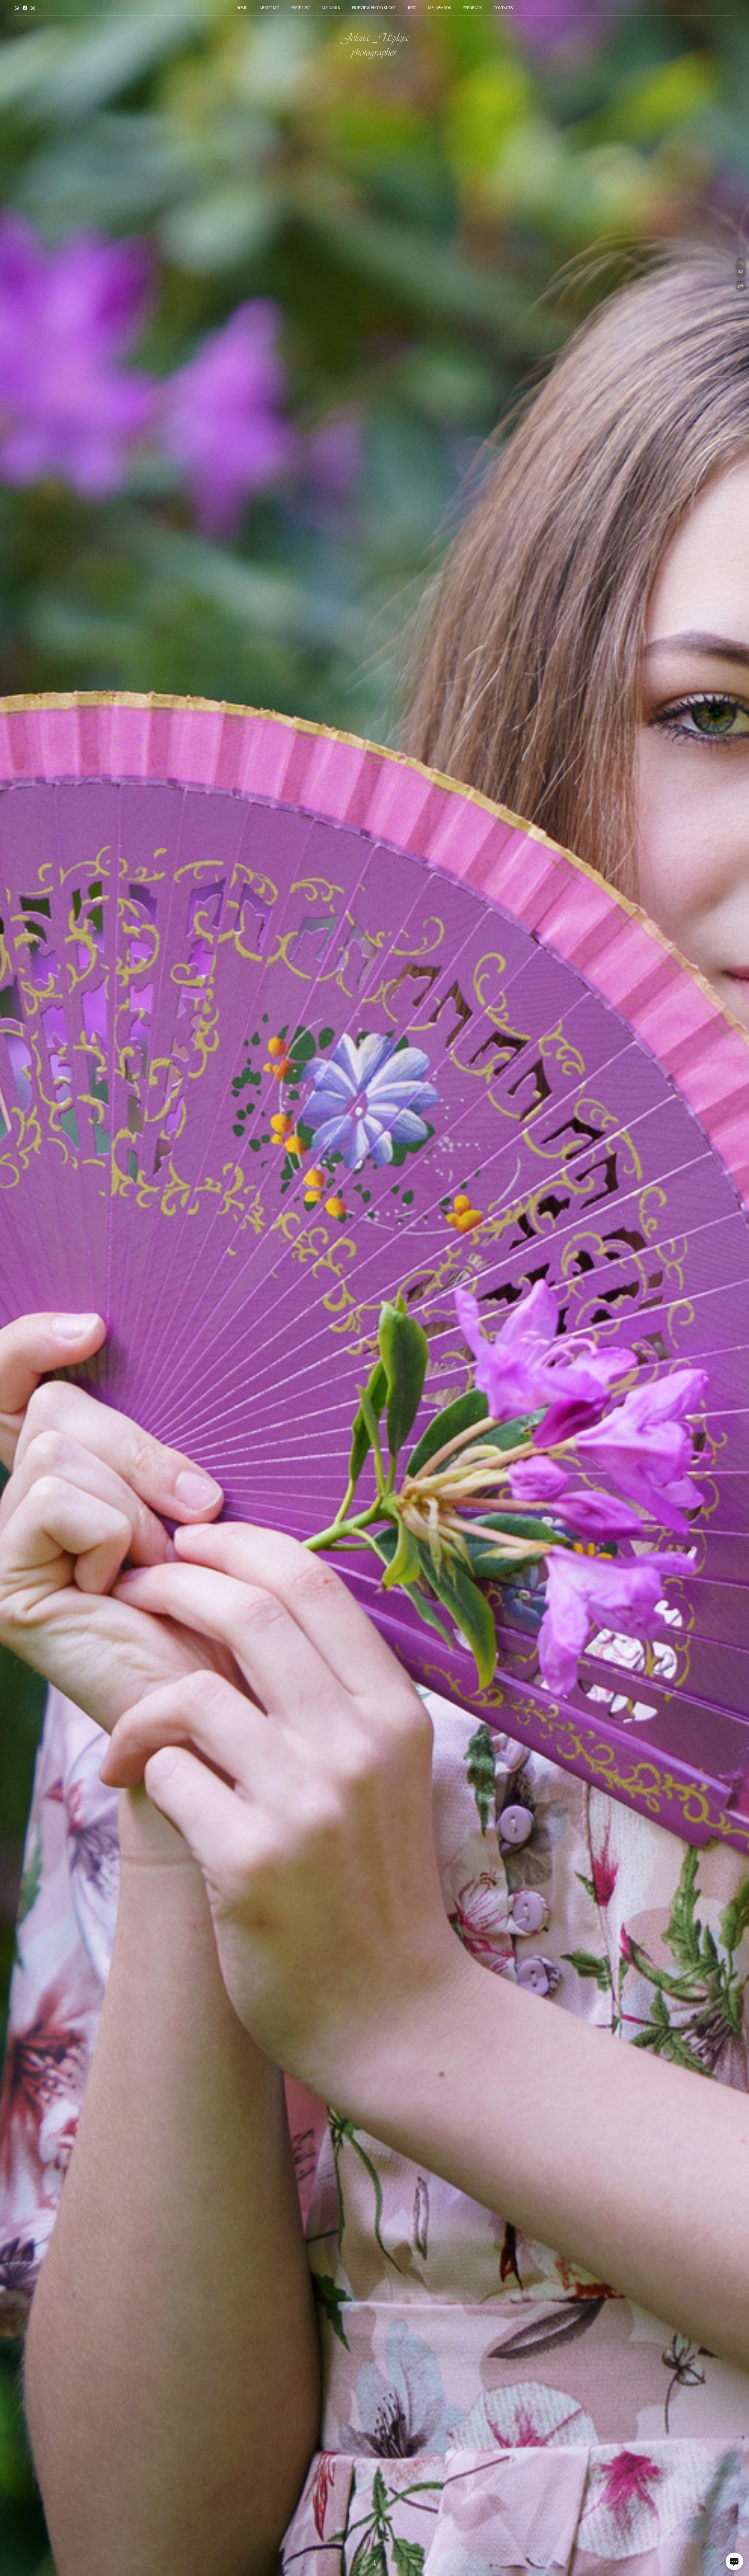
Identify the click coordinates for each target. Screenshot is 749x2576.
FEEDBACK (472, 8)
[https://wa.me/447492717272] (17, 8)
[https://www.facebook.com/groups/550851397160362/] (25, 8)
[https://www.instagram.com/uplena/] (33, 8)
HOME (242, 8)
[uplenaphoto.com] (374, 46)
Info (412, 8)
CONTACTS (503, 8)
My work (331, 8)
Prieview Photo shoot (374, 8)
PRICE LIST (300, 8)
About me (269, 8)
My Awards (439, 8)
